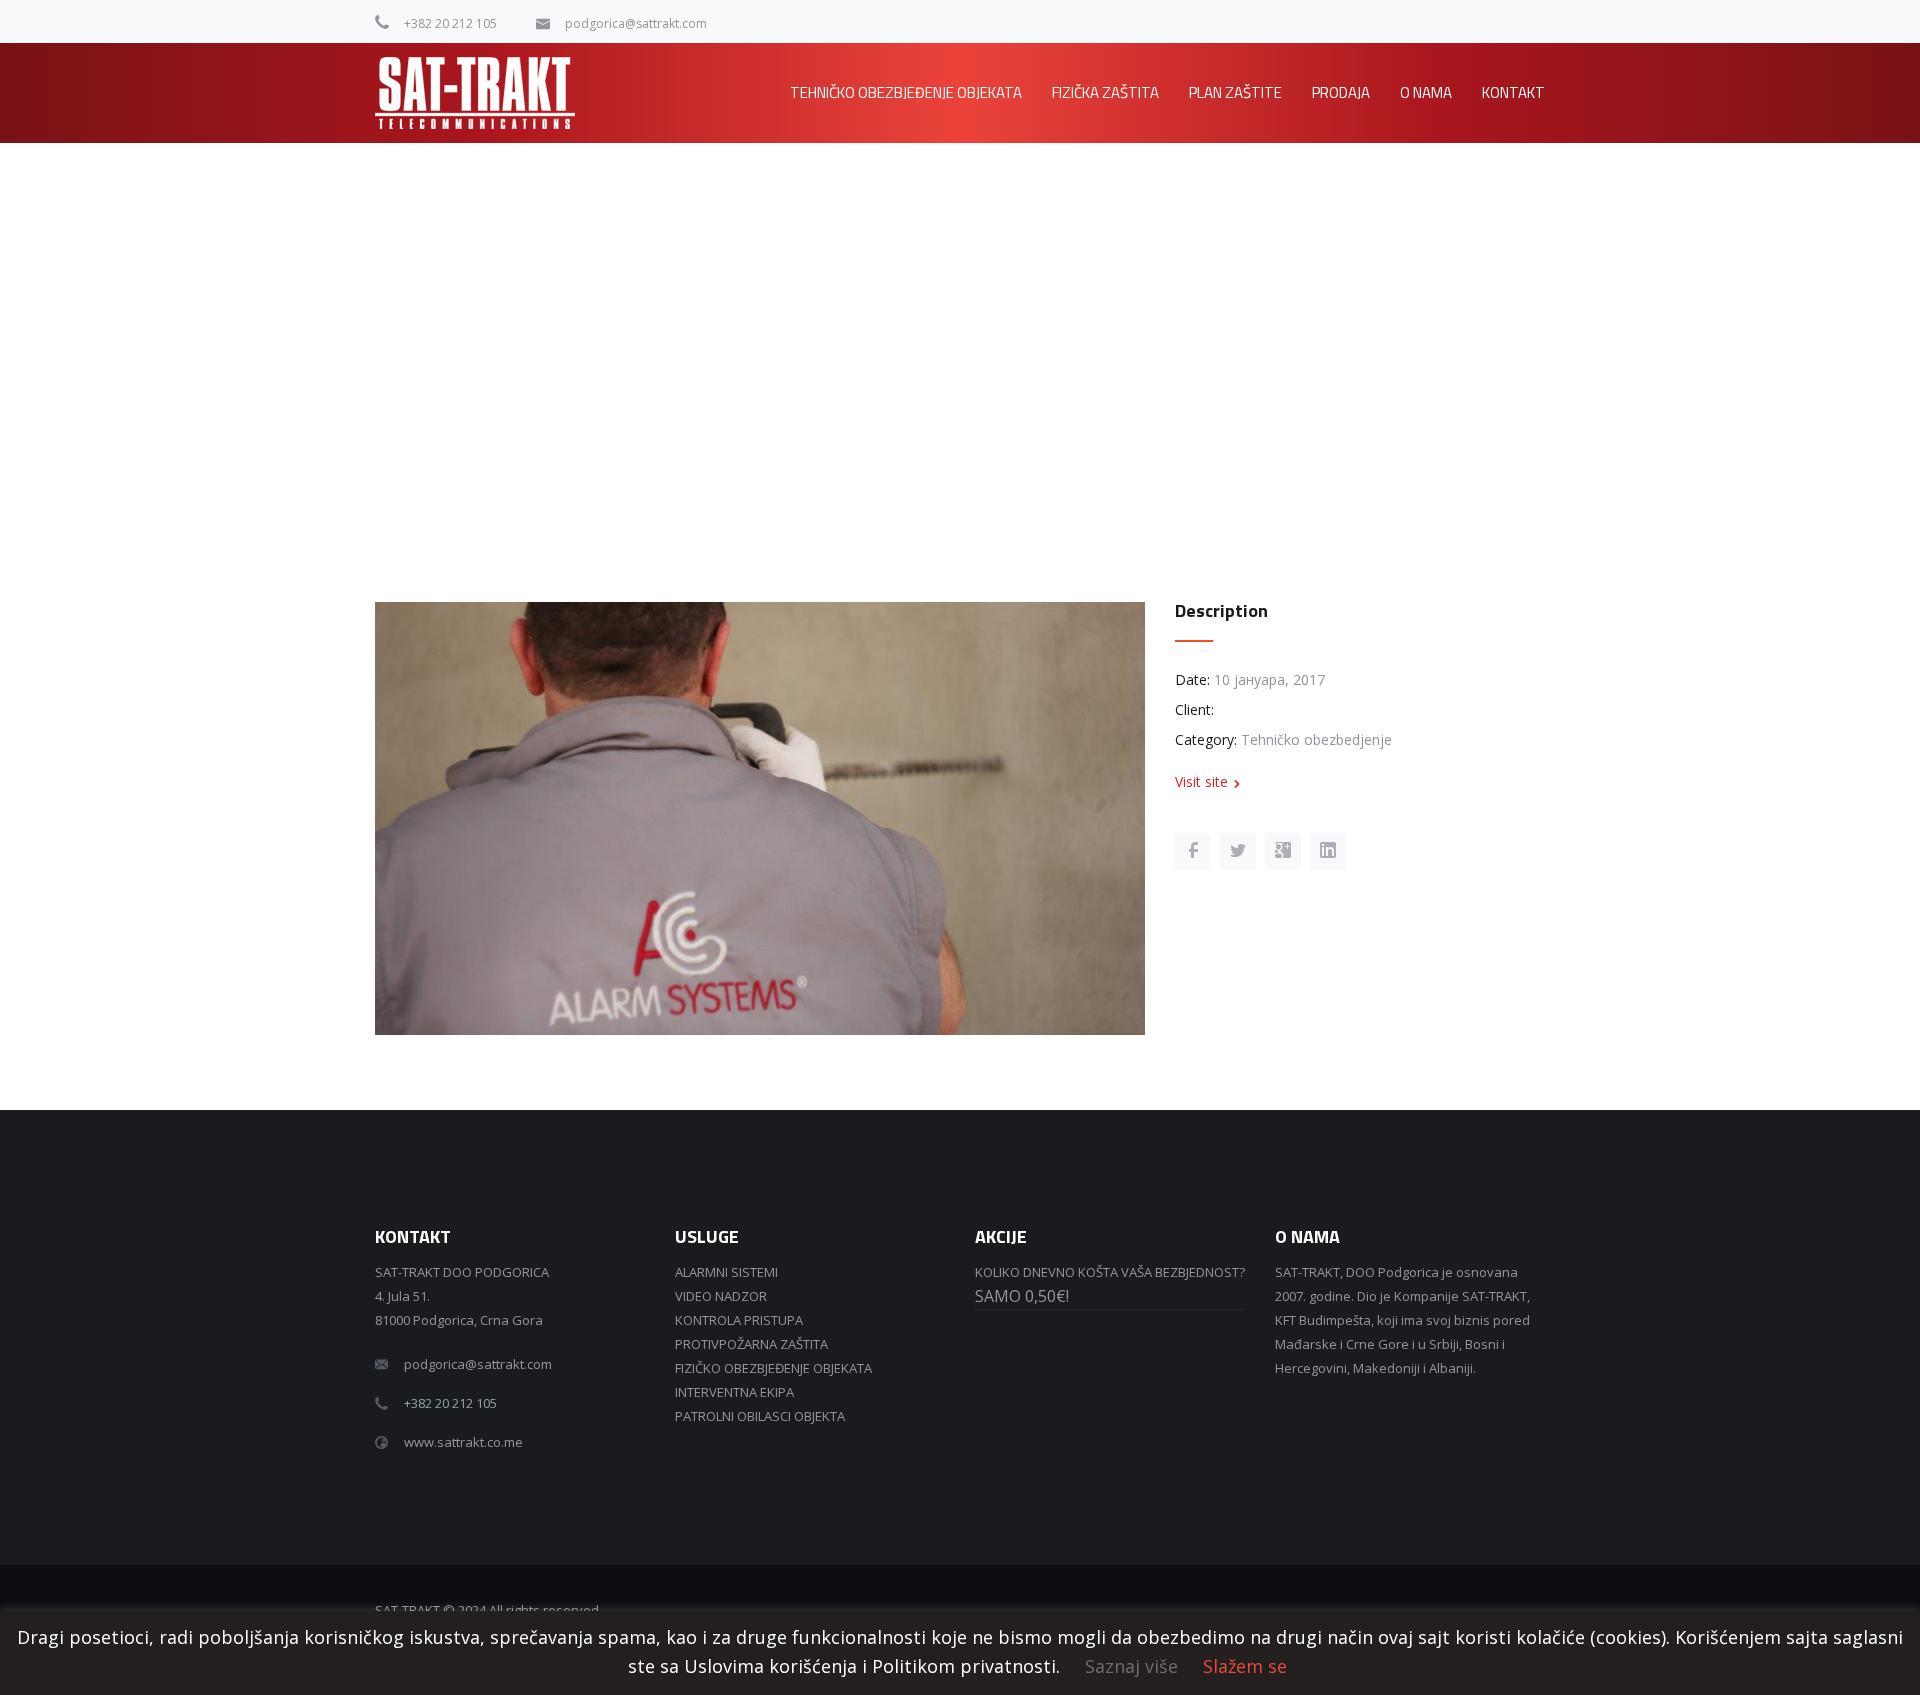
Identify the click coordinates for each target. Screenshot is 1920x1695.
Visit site (1201, 781)
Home (1346, 204)
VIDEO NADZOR (721, 1296)
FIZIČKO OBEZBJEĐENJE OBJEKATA (773, 1368)
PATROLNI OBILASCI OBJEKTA (760, 1416)
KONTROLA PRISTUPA (739, 1320)
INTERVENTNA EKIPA (734, 1392)
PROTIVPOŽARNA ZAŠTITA (751, 1344)
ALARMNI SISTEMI (726, 1272)
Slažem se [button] (1245, 1666)
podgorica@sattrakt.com (636, 23)
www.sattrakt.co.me (463, 1442)
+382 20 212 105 (450, 23)
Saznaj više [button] (1131, 1666)
